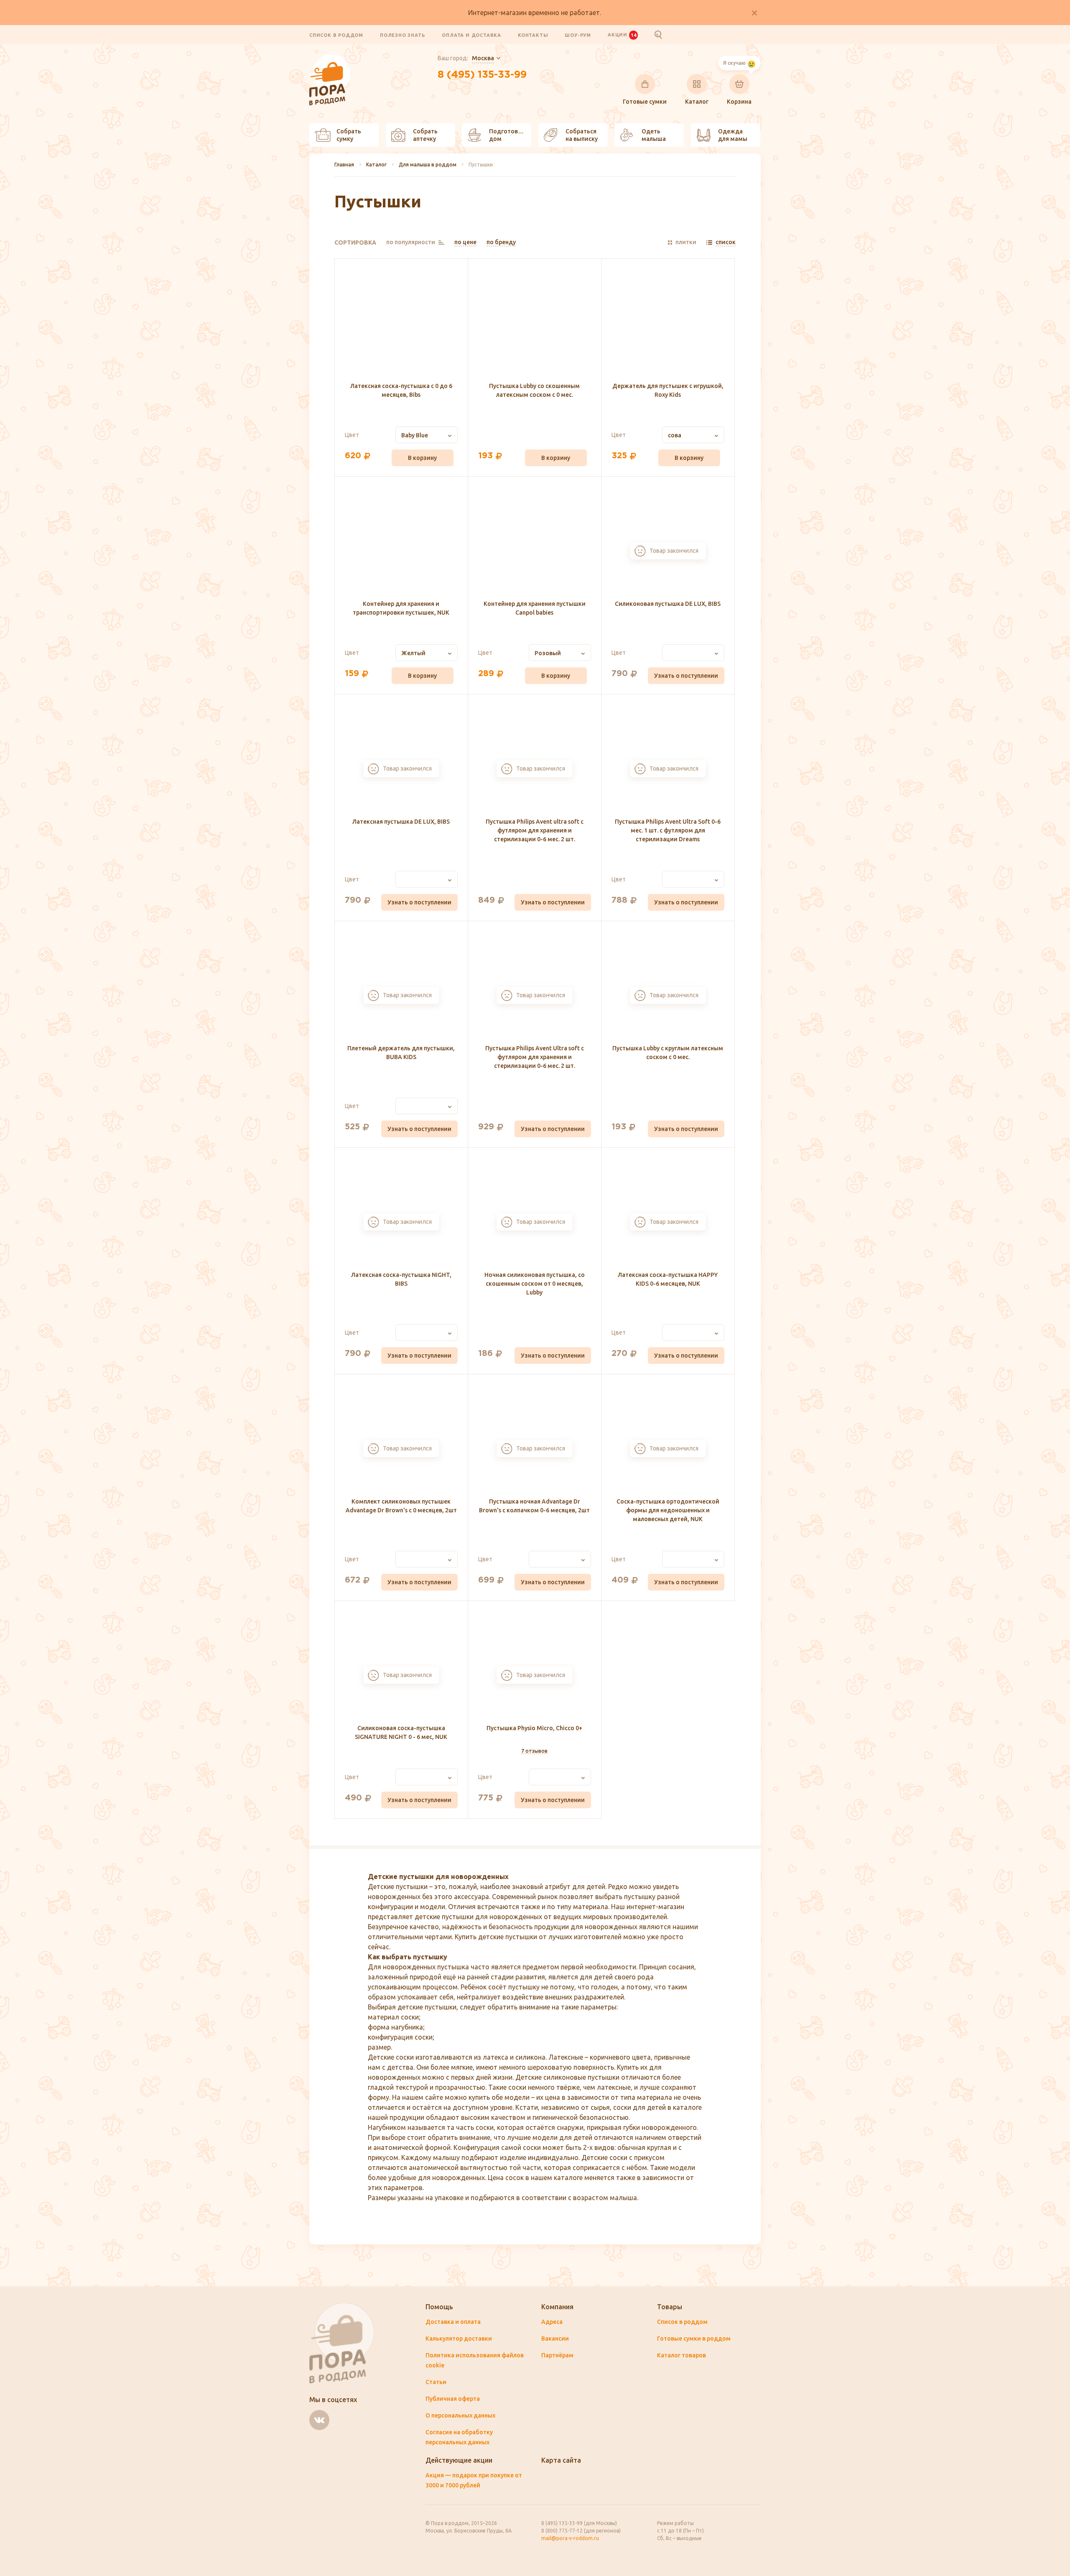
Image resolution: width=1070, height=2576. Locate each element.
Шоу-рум (578, 35)
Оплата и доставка (471, 35)
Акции (622, 35)
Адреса (552, 2322)
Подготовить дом (509, 135)
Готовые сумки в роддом (694, 2339)
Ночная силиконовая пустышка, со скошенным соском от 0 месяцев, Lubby (535, 1284)
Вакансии (555, 2339)
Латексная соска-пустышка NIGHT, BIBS (401, 1279)
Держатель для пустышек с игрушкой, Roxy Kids (668, 390)
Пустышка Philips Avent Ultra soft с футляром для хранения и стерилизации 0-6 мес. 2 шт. (535, 1057)
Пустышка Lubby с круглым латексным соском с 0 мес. (668, 1053)
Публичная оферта (453, 2399)
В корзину (422, 458)
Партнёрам (557, 2355)
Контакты (533, 35)
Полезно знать (403, 35)
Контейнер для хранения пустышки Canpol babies (535, 608)
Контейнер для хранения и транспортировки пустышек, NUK (401, 608)
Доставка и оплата (453, 2322)
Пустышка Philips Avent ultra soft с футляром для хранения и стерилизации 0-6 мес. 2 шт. (535, 830)
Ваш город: (466, 58)
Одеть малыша (654, 135)
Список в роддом (336, 35)
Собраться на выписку (582, 135)
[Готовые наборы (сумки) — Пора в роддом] (330, 59)
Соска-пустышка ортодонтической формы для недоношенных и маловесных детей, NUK (668, 1510)
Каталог (697, 102)
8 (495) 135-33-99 (482, 75)
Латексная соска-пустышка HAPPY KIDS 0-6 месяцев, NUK (668, 1279)
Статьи (436, 2382)
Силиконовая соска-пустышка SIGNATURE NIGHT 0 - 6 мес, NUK (401, 1732)
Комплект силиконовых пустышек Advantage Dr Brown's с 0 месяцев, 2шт (401, 1506)
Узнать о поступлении (686, 676)
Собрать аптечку (425, 135)
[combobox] (427, 435)
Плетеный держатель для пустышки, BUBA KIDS (401, 1053)
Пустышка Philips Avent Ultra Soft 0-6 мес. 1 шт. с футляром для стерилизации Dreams (668, 830)
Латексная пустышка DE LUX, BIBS (401, 822)
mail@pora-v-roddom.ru (570, 2538)
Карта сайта (561, 2460)
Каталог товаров (681, 2355)
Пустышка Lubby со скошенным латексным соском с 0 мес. (534, 390)
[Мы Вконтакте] (319, 2420)
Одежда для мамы (733, 135)
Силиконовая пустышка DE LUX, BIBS (668, 604)
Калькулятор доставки (459, 2339)
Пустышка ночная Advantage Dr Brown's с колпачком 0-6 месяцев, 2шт (534, 1506)
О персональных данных (460, 2415)
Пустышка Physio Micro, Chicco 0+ (534, 1728)
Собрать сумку (349, 135)
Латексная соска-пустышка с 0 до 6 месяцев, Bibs (401, 390)
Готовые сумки (645, 102)
